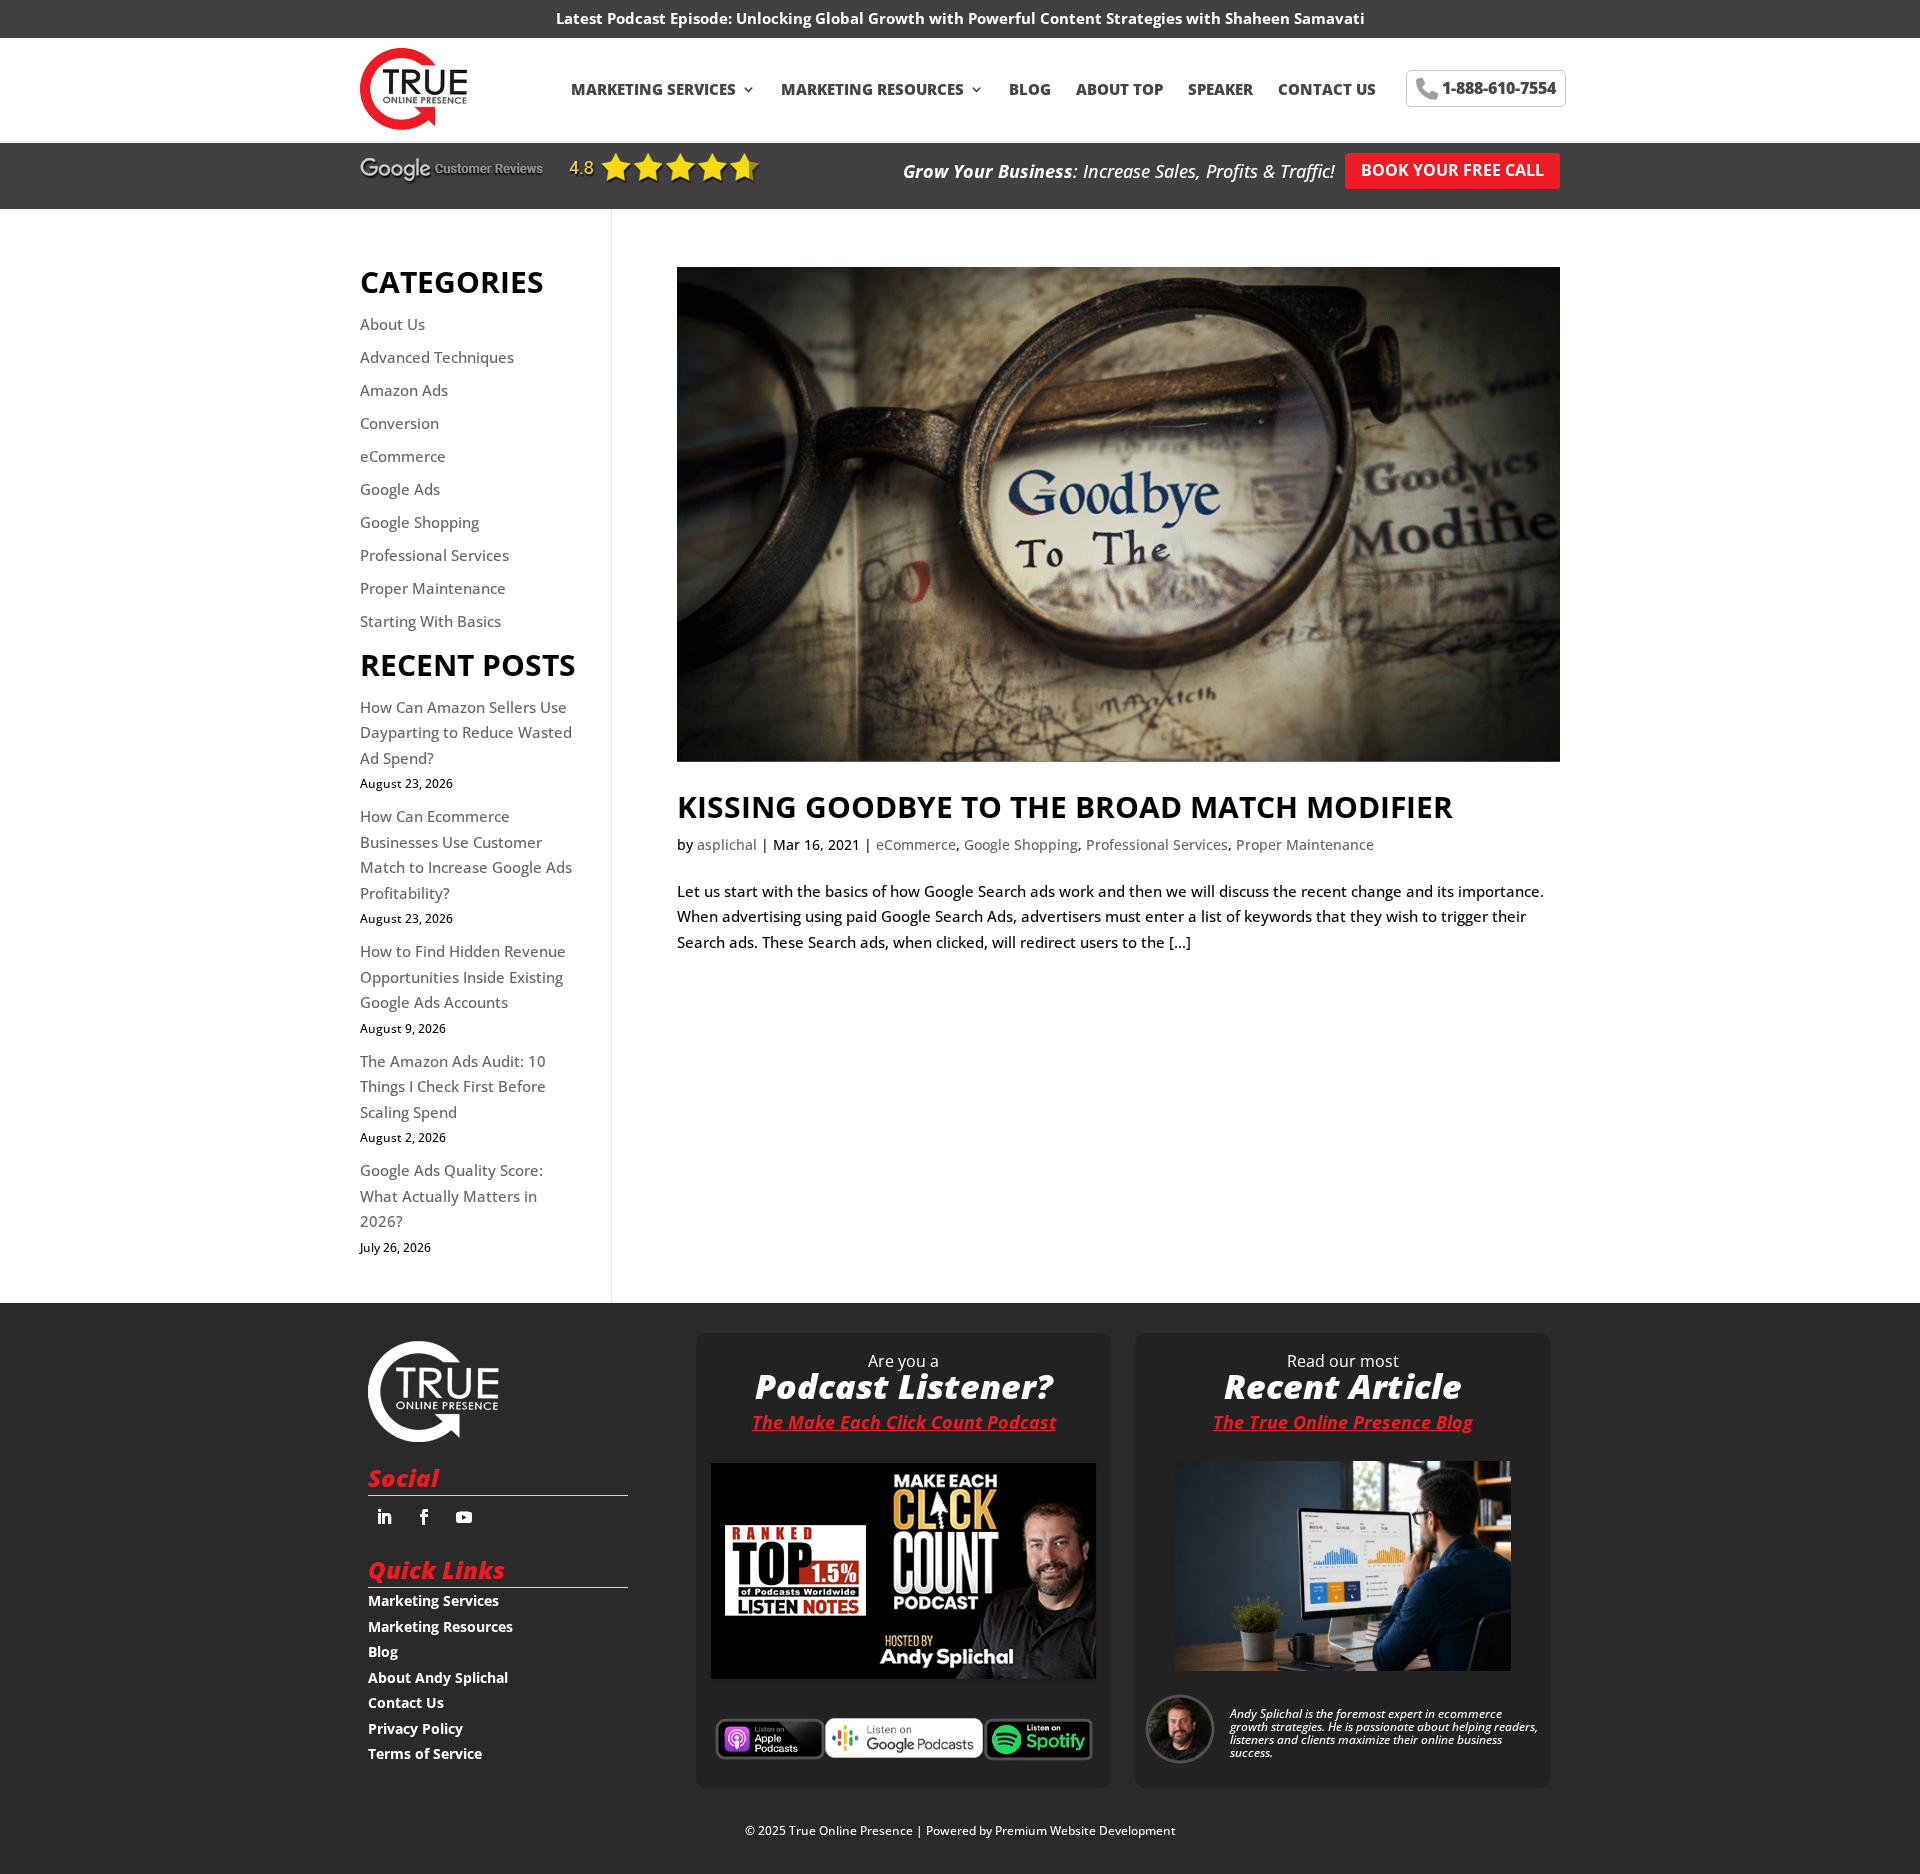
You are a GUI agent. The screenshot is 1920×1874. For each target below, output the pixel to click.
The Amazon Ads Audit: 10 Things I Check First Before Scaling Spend (453, 1086)
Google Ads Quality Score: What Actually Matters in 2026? (451, 1195)
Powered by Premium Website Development (1051, 1830)
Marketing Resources (872, 89)
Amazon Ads (404, 390)
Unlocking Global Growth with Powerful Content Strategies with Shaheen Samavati (1050, 18)
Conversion (399, 423)
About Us (392, 324)
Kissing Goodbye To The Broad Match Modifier (1065, 806)
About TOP (1119, 89)
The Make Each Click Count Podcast (904, 1422)
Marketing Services (653, 89)
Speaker (1220, 89)
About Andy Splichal (438, 1677)
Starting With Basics (430, 621)
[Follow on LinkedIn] (384, 1517)
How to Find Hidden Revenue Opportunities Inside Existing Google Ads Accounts (463, 976)
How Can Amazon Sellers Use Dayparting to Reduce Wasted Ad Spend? (466, 732)
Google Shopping (1021, 844)
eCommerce (916, 844)
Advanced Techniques (437, 357)
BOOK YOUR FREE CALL (1452, 170)
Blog (1030, 89)
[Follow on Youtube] (464, 1517)
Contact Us (1327, 89)
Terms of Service (425, 1753)
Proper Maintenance (1305, 844)
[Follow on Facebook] (424, 1517)
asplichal (727, 844)
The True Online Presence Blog (1343, 1422)
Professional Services (1157, 844)
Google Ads (400, 489)
